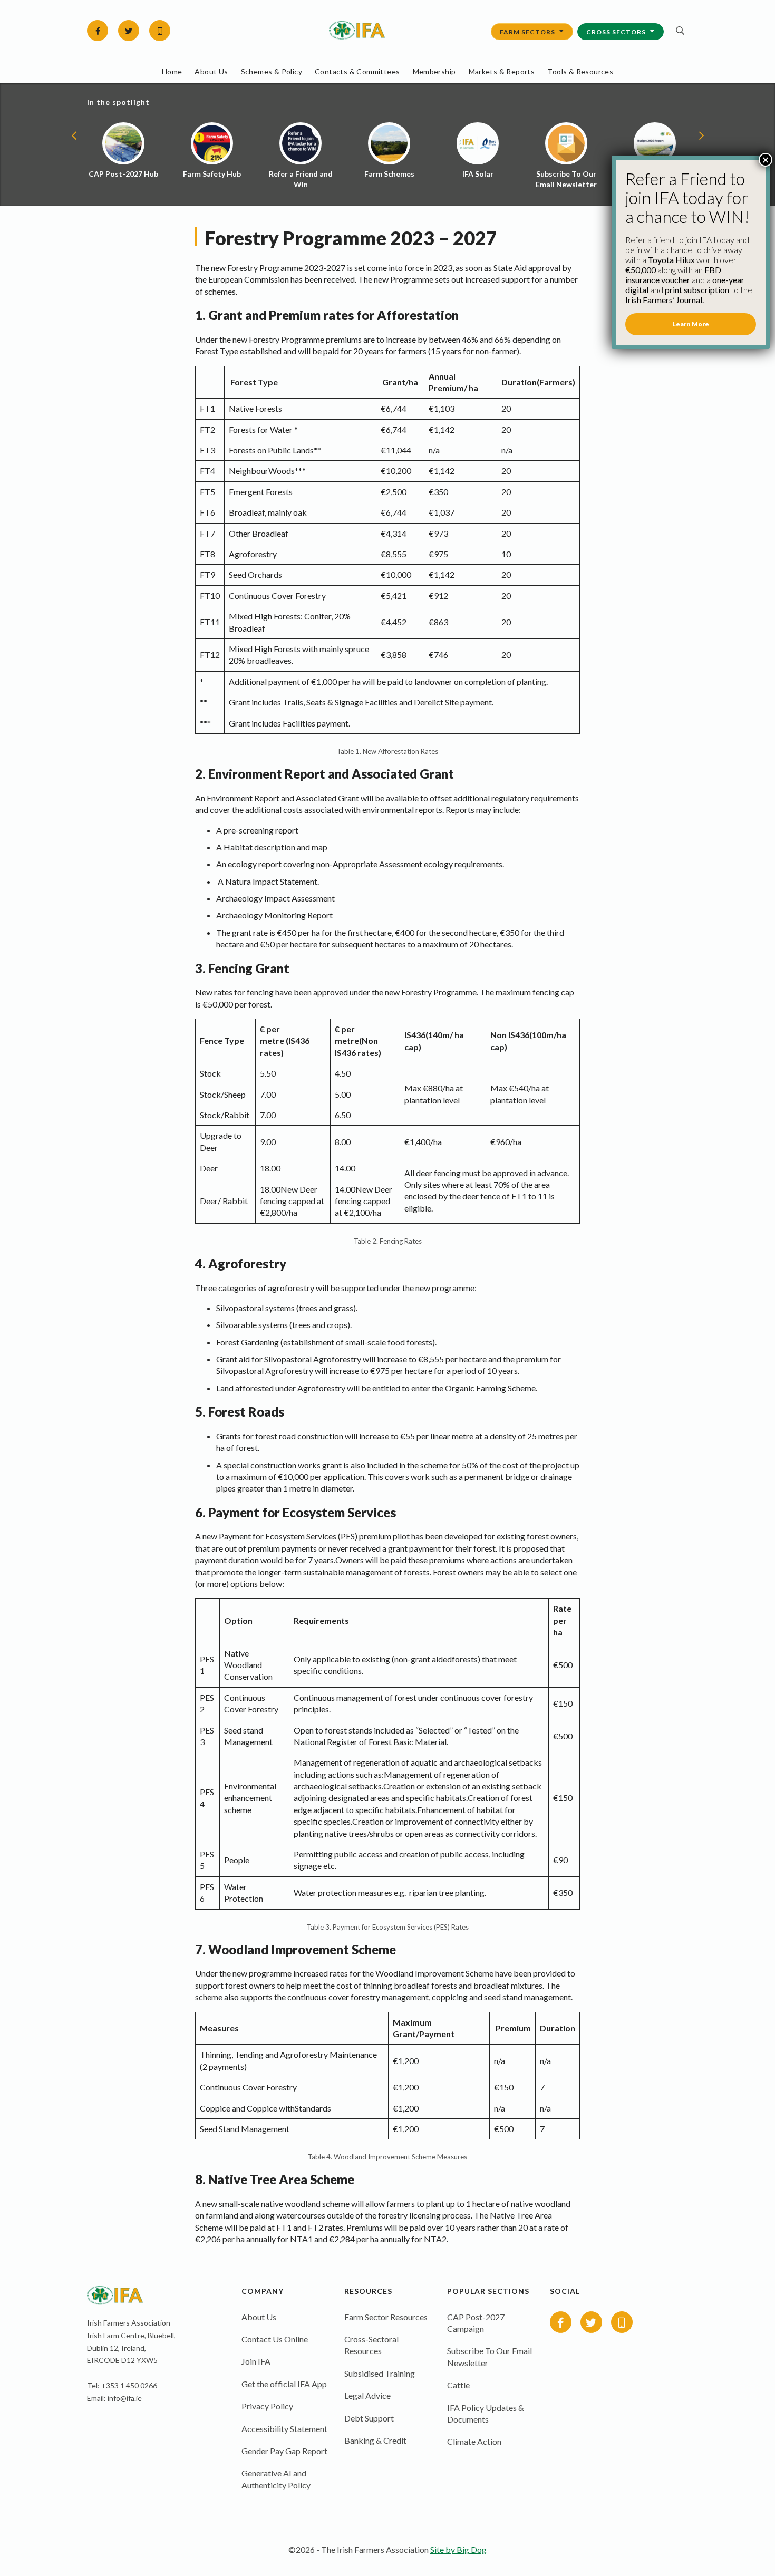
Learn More (691, 324)
